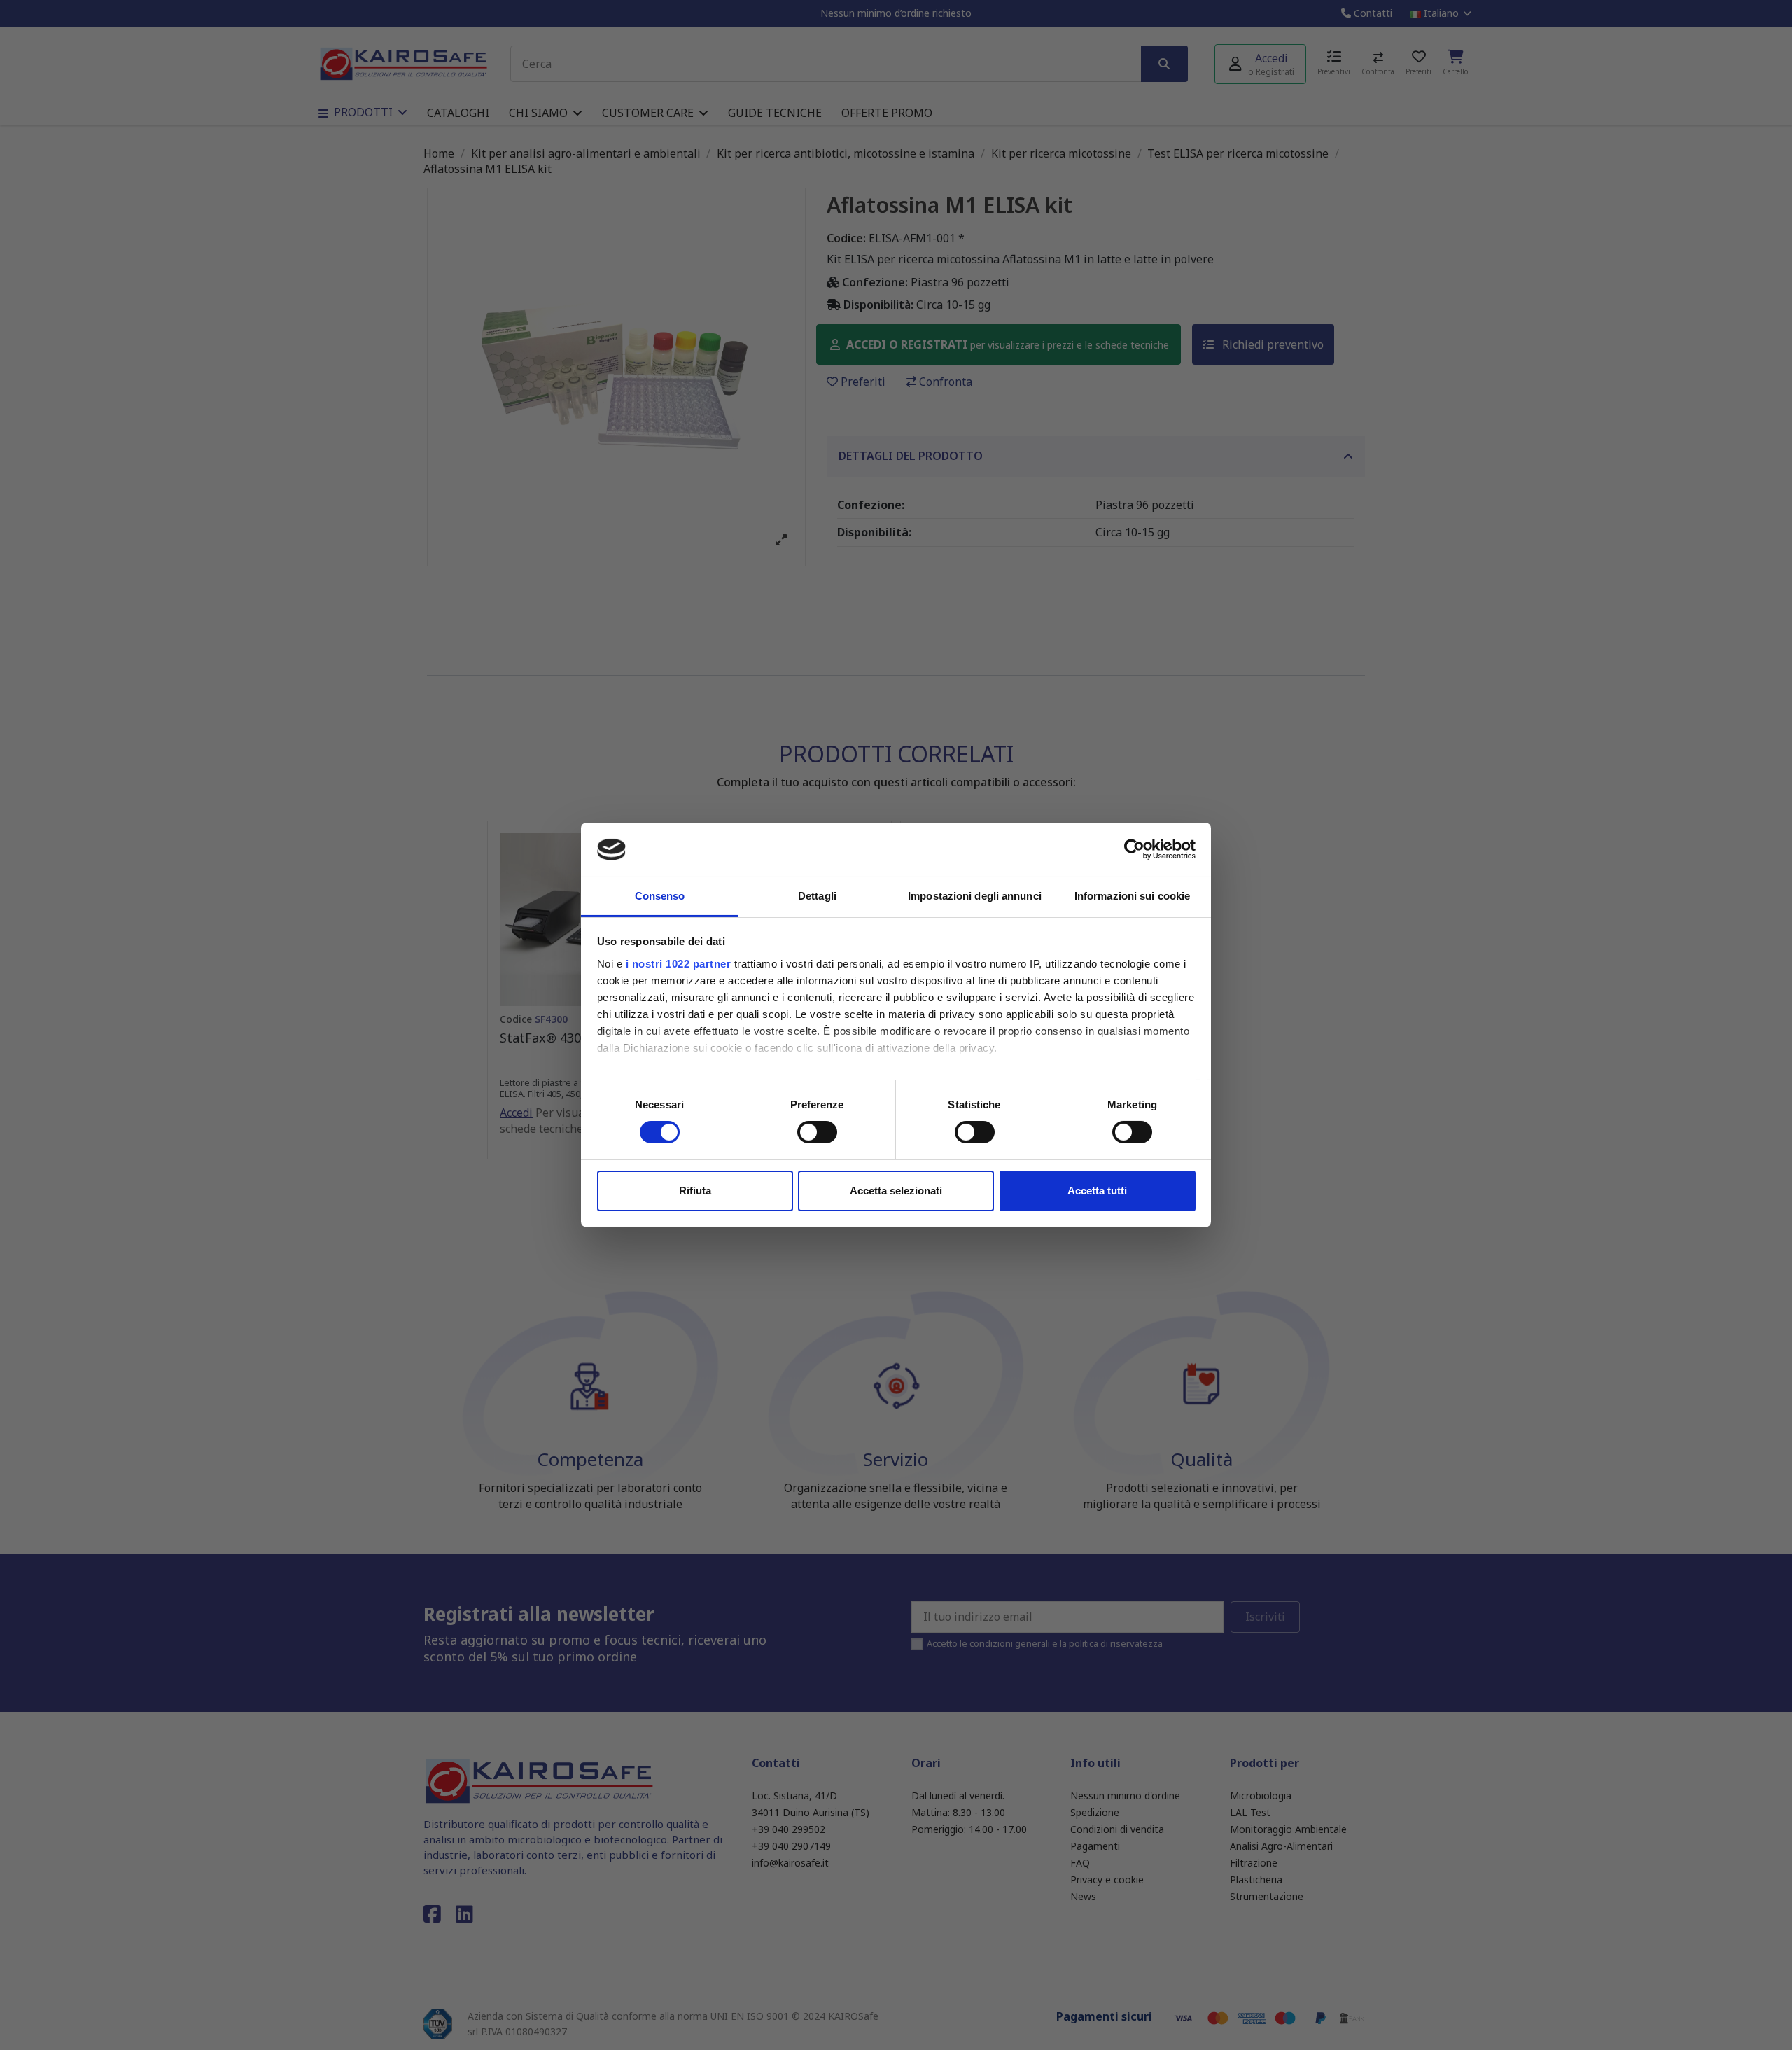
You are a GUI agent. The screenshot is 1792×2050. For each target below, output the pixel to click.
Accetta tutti (1097, 1191)
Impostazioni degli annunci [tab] (975, 896)
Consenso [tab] (660, 896)
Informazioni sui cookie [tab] (1132, 896)
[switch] (817, 1132)
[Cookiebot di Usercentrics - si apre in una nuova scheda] (1134, 849)
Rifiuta (695, 1191)
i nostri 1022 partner (679, 964)
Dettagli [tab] (817, 896)
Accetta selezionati (896, 1191)
